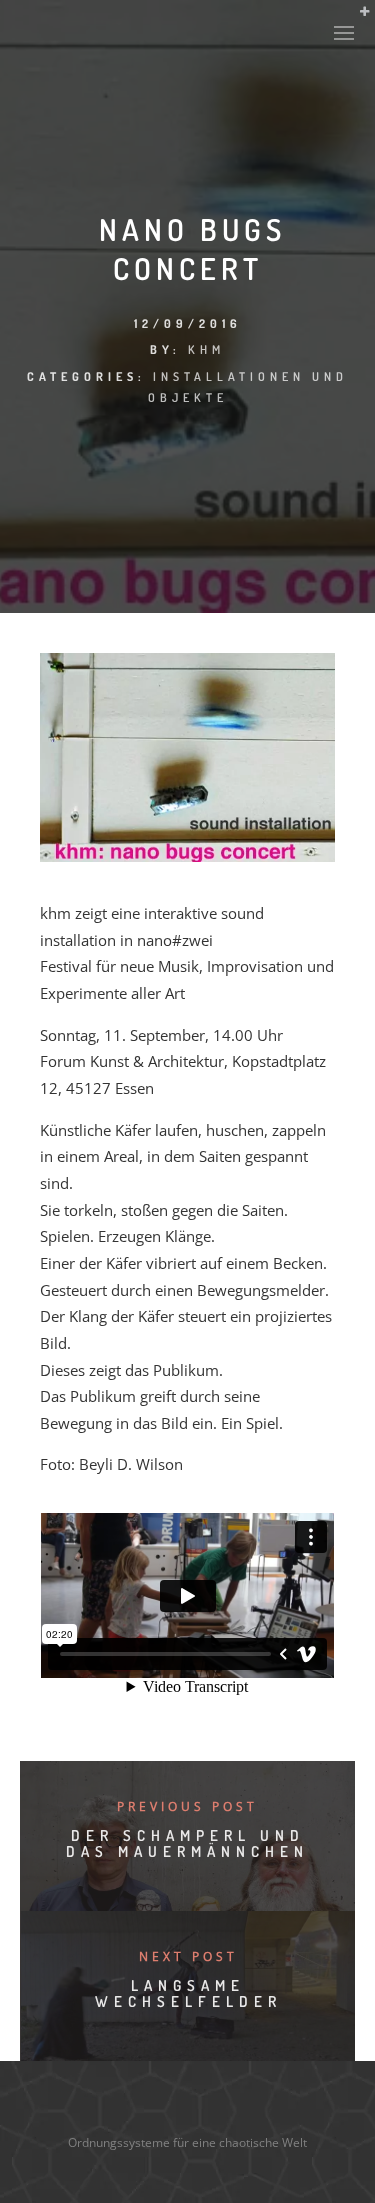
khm (206, 349)
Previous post (187, 1806)
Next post (188, 1956)
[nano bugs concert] (187, 856)
